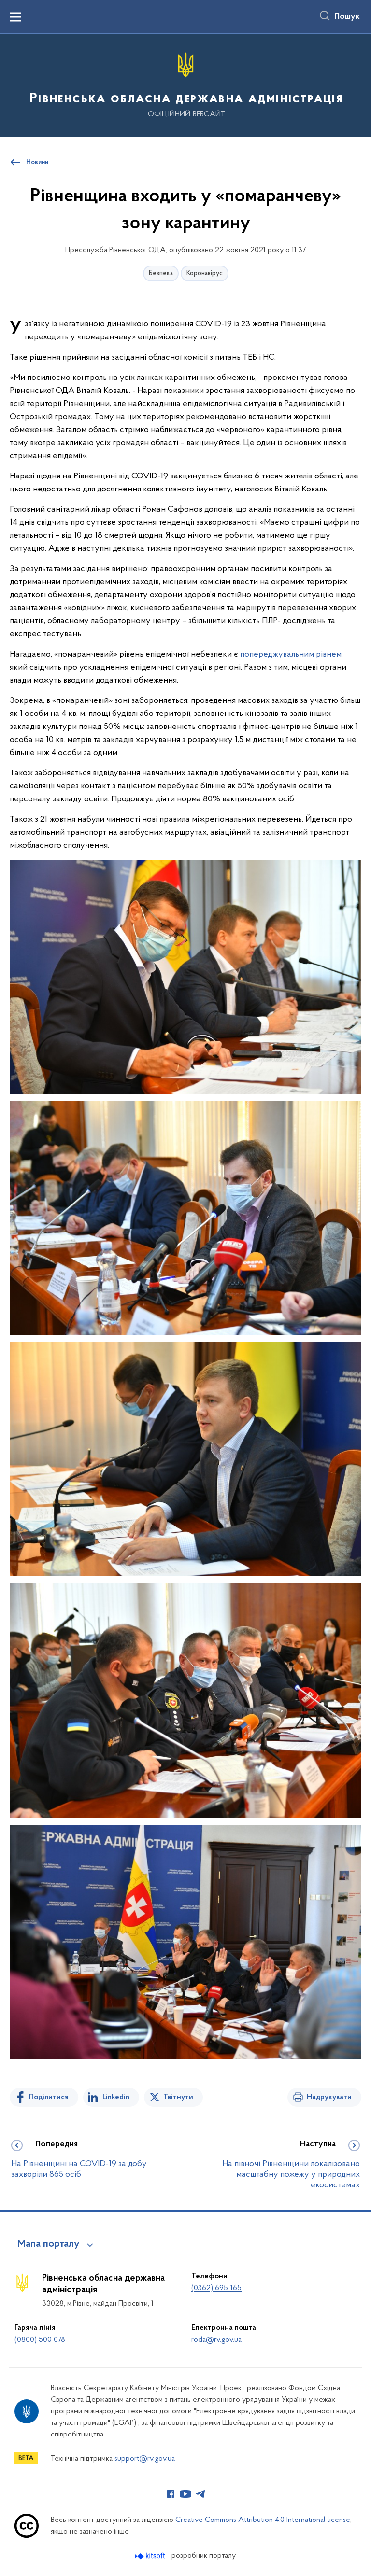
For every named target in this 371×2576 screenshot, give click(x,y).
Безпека (161, 273)
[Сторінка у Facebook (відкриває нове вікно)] (171, 2494)
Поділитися (49, 2097)
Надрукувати (329, 2097)
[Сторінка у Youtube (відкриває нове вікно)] (185, 2494)
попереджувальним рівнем (291, 655)
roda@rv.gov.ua (216, 2340)
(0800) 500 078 (40, 2340)
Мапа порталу (49, 2244)
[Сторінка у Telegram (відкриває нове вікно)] (200, 2494)
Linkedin (116, 2097)
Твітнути (178, 2097)
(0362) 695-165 (216, 2288)
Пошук (347, 17)
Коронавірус (205, 273)
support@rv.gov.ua (145, 2459)
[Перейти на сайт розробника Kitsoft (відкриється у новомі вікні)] (151, 2556)
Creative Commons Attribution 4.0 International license (263, 2520)
